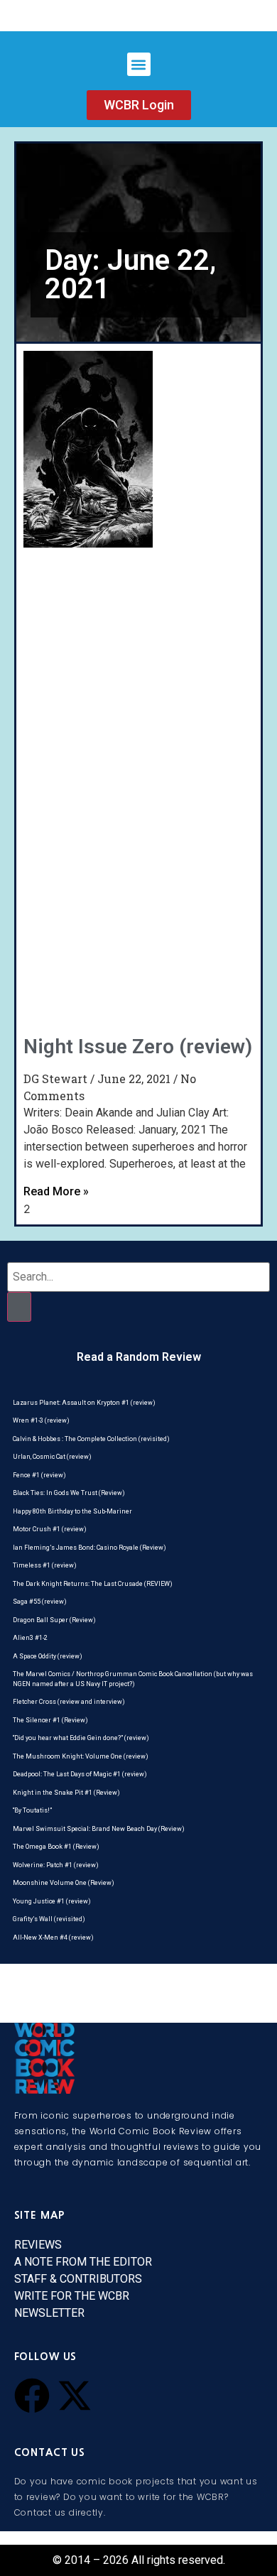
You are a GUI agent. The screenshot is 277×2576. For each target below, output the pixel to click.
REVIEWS (38, 2245)
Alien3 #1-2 (30, 1638)
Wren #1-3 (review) (41, 1420)
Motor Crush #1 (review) (50, 1529)
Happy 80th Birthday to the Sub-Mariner (72, 1511)
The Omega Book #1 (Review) (56, 1847)
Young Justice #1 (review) (52, 1901)
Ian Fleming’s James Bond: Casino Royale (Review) (89, 1548)
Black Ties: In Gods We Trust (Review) (69, 1493)
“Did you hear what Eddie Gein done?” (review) (81, 1738)
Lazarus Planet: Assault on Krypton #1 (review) (84, 1403)
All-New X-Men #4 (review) (53, 1938)
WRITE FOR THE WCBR (72, 2296)
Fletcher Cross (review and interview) (69, 1702)
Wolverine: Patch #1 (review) (56, 1865)
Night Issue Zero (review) (138, 1047)
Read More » (56, 1191)
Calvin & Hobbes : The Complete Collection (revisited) (91, 1439)
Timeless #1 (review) (45, 1565)
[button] (139, 64)
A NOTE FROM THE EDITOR (83, 2262)
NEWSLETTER (49, 2313)
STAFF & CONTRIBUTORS (78, 2279)
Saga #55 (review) (40, 1602)
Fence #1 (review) (39, 1475)
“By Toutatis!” (32, 1810)
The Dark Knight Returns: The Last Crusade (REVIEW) (93, 1584)
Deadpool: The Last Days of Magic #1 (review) (80, 1774)
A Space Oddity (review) (48, 1656)
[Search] (19, 1307)
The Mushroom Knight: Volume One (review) (81, 1756)
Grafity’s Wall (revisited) (49, 1919)
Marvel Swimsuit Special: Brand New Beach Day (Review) (99, 1829)
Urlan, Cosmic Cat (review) (52, 1457)
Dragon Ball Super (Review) (54, 1620)
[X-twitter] (75, 2396)
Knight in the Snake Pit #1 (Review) (66, 1793)
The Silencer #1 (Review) (50, 1720)
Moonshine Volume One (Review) (64, 1883)
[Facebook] (32, 2396)
